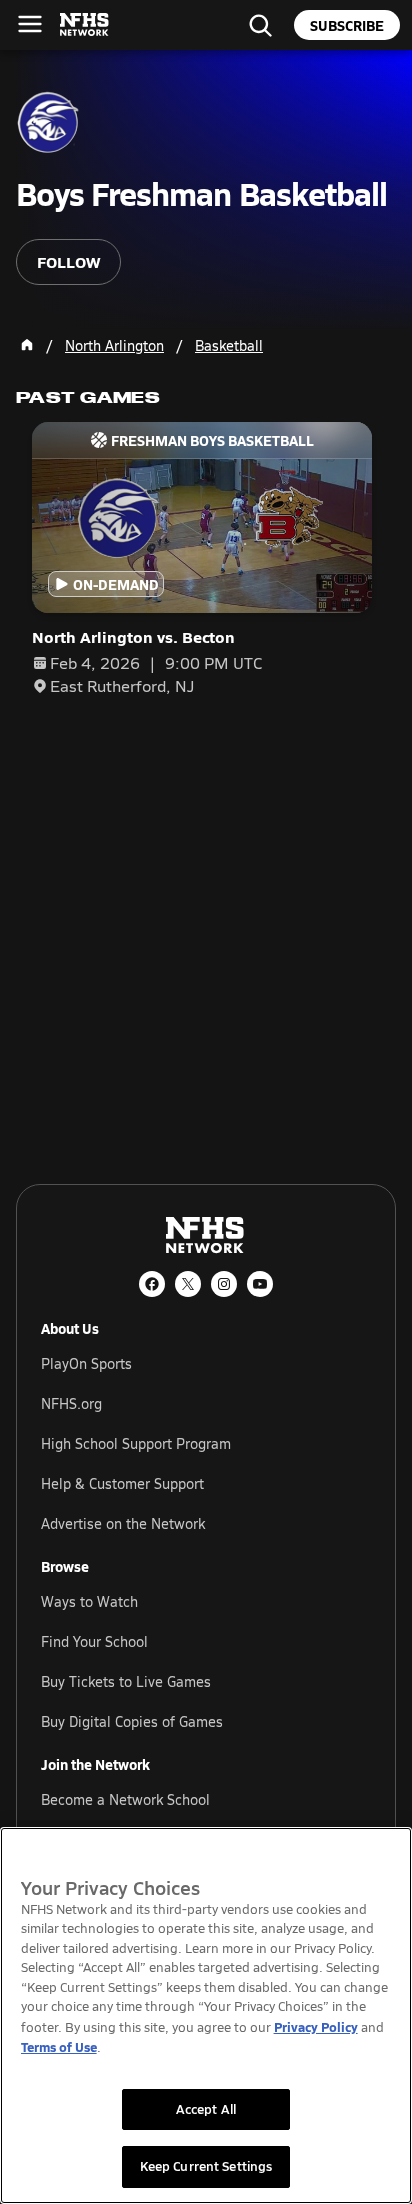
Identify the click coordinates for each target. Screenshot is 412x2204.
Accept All (206, 2109)
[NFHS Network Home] (85, 25)
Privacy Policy (316, 2026)
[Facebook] (152, 1284)
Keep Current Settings (206, 2166)
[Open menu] (30, 24)
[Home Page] (27, 345)
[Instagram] (224, 1284)
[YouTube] (260, 1284)
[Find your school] (260, 25)
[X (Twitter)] (188, 1284)
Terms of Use (59, 2046)
